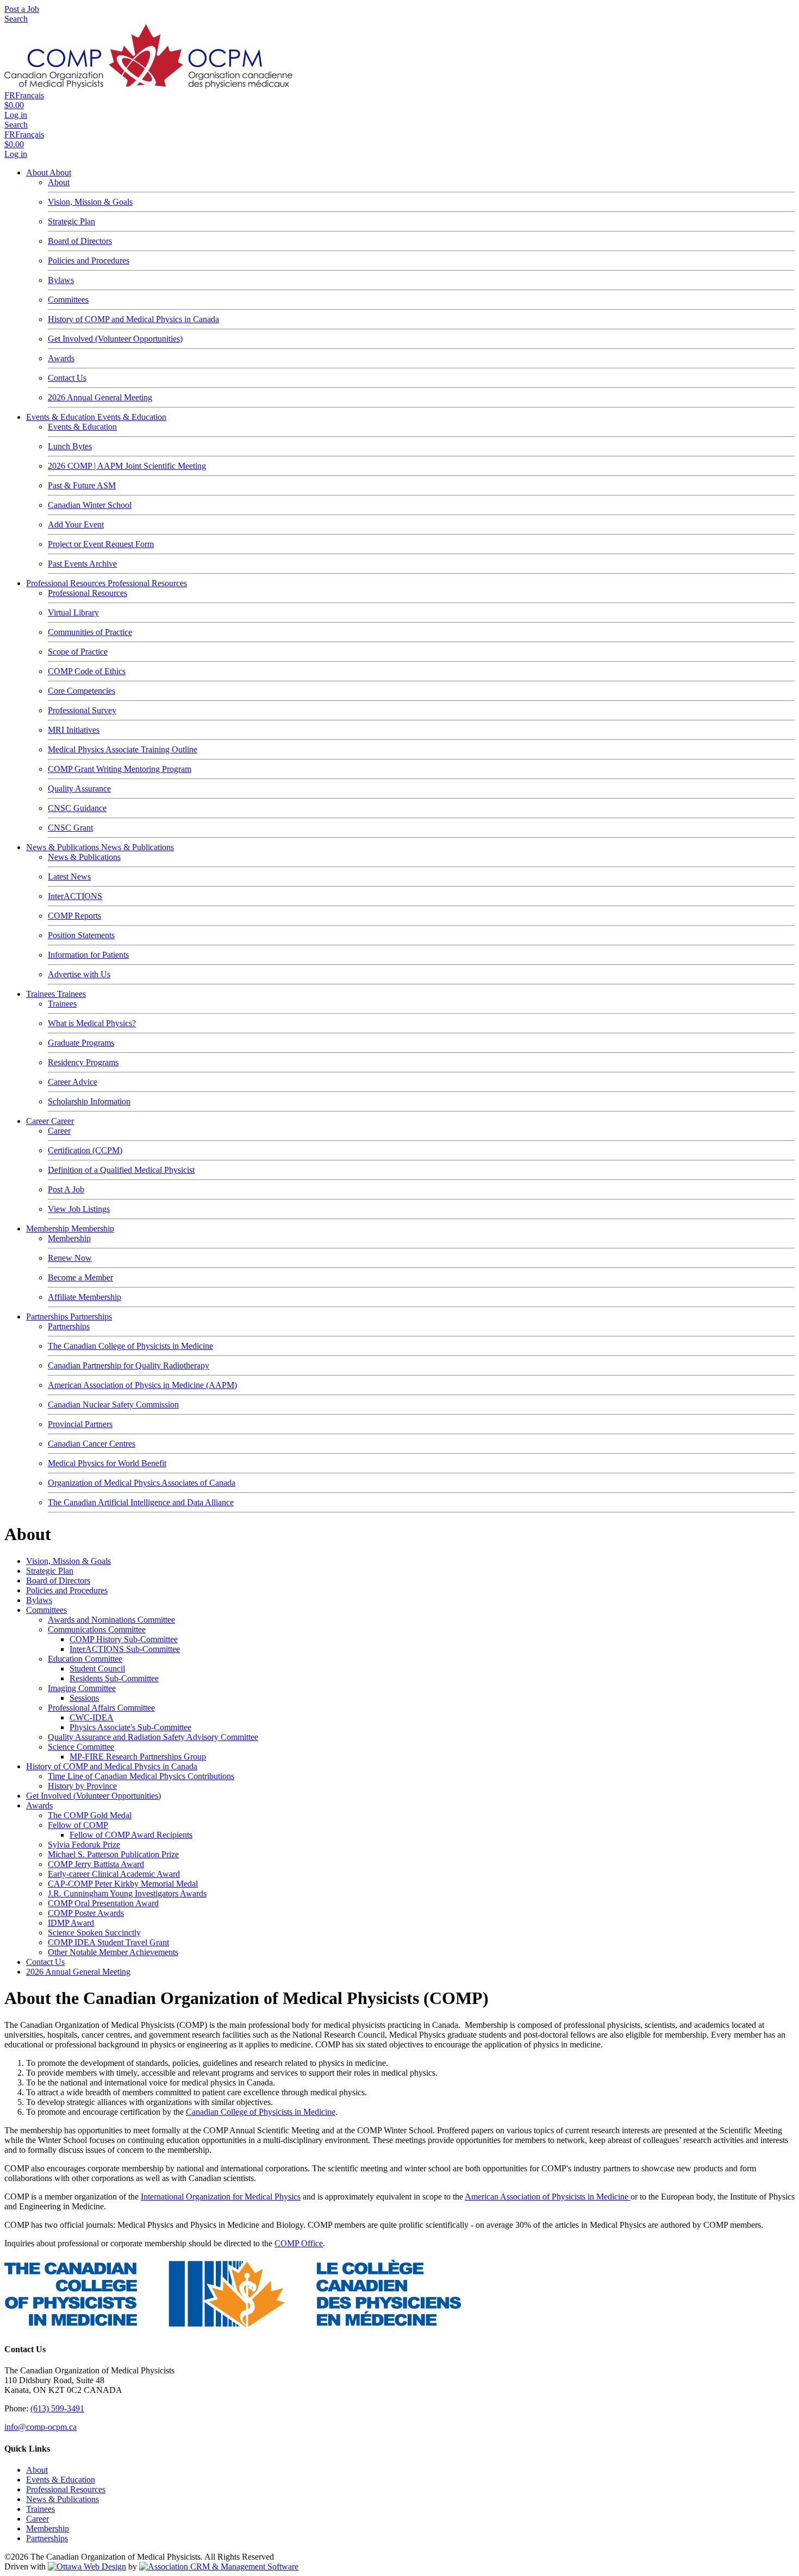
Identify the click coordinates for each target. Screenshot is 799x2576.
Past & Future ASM (82, 485)
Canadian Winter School (90, 505)
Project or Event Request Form (101, 544)
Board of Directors (80, 241)
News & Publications (64, 847)
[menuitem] (37, 2470)
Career (39, 1121)
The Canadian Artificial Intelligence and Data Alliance (141, 1502)
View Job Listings (79, 1209)
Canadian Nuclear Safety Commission (113, 1405)
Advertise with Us (79, 974)
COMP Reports (74, 916)
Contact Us (67, 378)
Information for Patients (88, 955)
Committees (68, 300)
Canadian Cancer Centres (92, 1444)
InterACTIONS (75, 896)
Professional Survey (82, 710)
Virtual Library (73, 612)
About (38, 172)
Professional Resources (67, 583)
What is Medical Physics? (92, 1023)
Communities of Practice (90, 632)
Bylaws (61, 280)
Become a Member (80, 1277)
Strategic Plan (71, 221)
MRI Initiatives (74, 730)
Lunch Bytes (70, 446)
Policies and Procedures (89, 260)
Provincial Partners (80, 1424)
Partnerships (48, 1317)
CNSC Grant (70, 828)
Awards (61, 358)
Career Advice (73, 1082)
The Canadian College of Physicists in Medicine (130, 1346)
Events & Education (62, 417)
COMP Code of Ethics (87, 671)
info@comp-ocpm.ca (40, 2427)
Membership (49, 1229)
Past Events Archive (82, 564)
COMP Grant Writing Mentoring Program (120, 769)
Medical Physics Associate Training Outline (123, 749)
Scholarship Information (89, 1101)
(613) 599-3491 (57, 2408)
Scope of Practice (78, 652)
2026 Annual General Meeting (100, 397)
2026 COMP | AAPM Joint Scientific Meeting (127, 466)
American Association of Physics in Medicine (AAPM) (142, 1385)
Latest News (69, 877)
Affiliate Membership (85, 1297)
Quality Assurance (79, 788)
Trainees (42, 994)
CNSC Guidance (77, 808)
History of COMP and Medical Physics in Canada (133, 319)
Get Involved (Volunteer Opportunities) (115, 339)
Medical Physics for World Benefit (107, 1463)
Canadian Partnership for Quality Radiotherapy (129, 1365)
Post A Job (66, 1189)
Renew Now (70, 1258)
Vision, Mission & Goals (90, 202)
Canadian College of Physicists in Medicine (261, 2112)
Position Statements (81, 935)
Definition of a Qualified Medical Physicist (121, 1170)
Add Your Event (76, 524)
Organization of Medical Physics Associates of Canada (142, 1483)
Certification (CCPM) (85, 1150)
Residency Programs (83, 1062)
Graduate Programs (81, 1043)
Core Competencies (82, 691)
